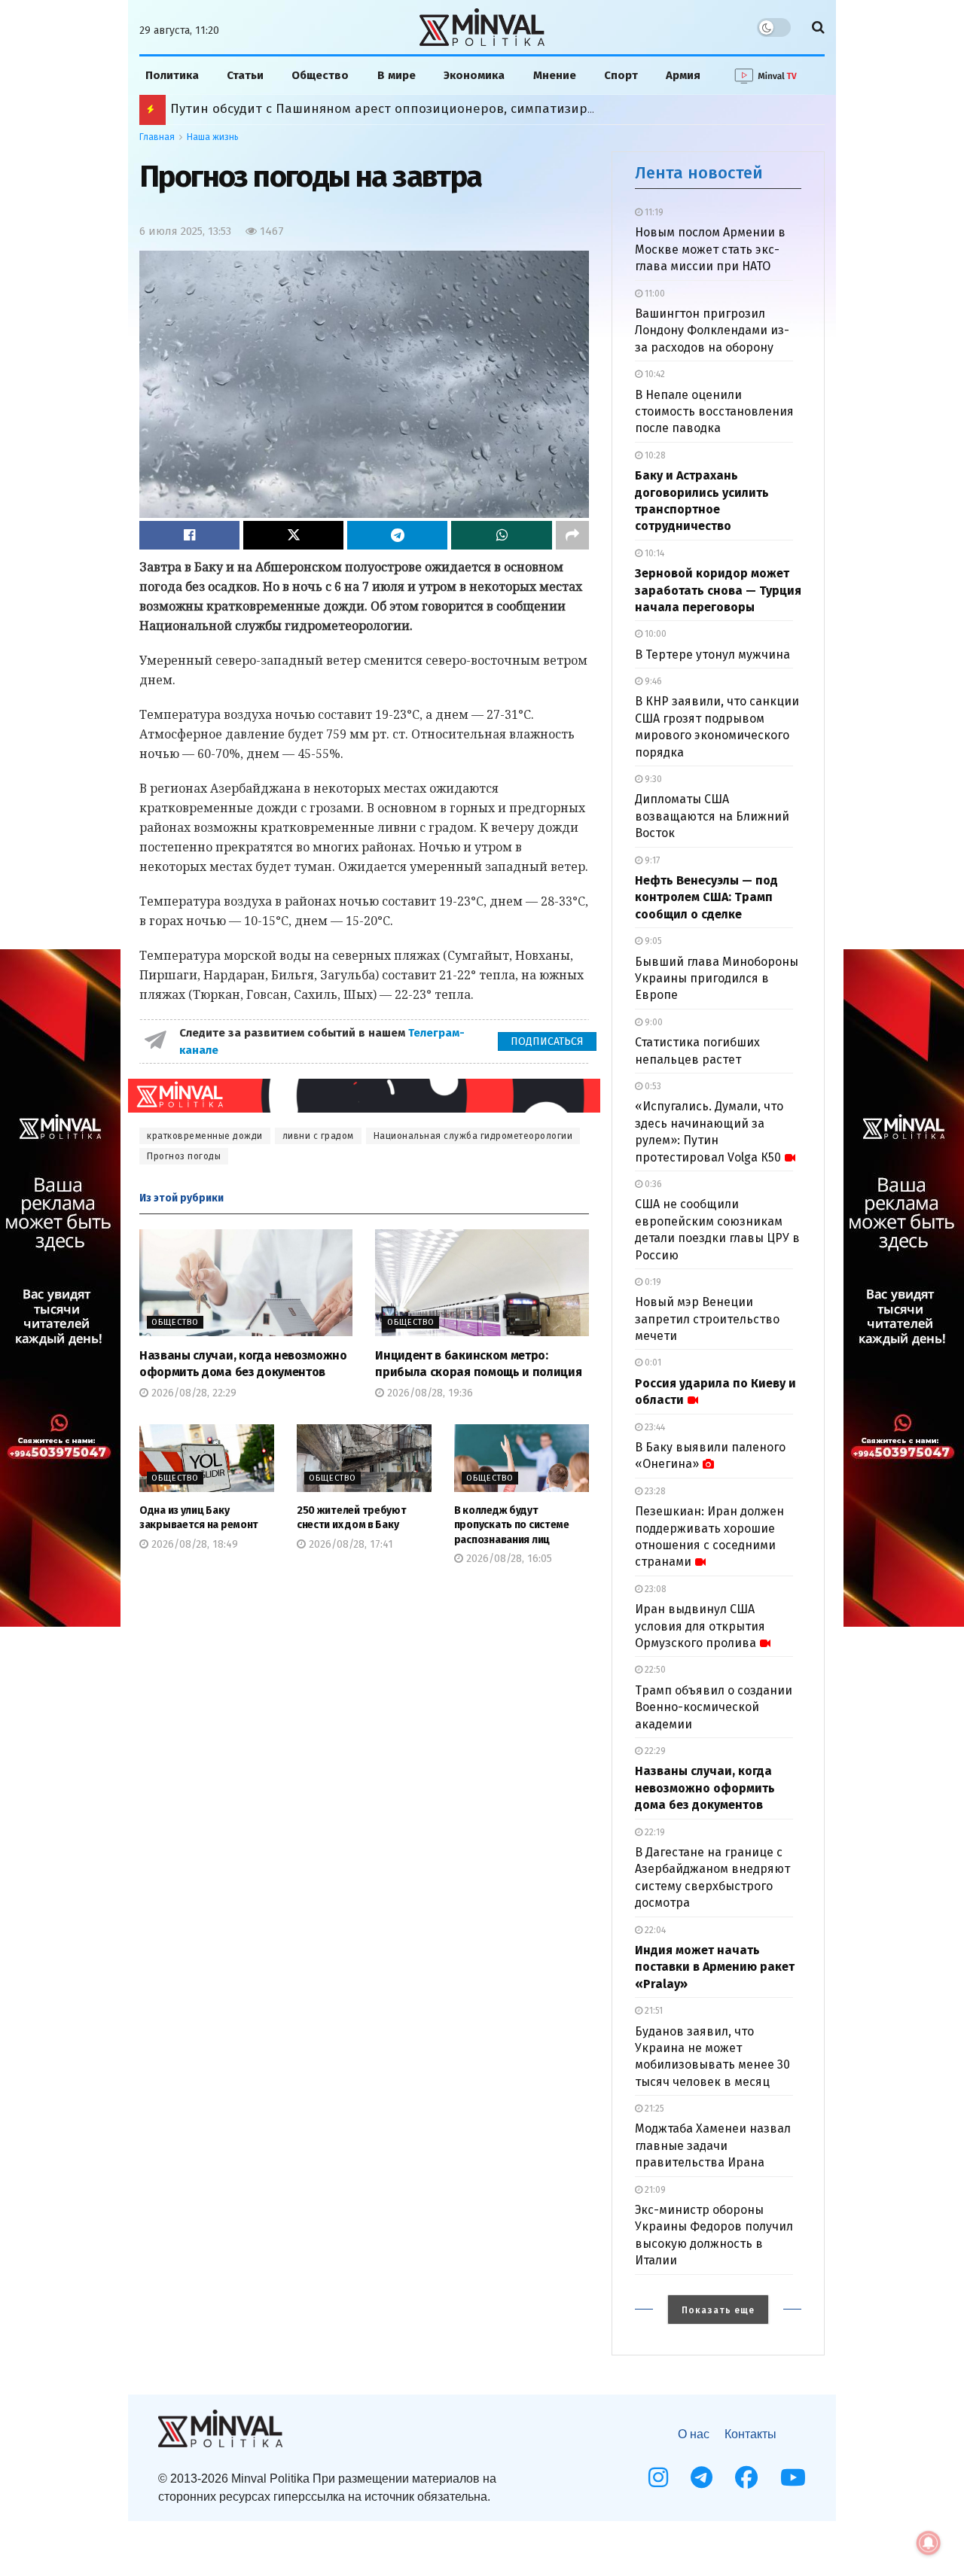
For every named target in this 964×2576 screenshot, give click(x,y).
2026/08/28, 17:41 (349, 1544)
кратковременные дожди (205, 1136)
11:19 (653, 212)
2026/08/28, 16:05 (508, 1559)
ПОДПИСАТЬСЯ (547, 1041)
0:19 (652, 1282)
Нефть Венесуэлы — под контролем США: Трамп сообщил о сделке (706, 897)
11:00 (654, 294)
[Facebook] (746, 2477)
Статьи (245, 75)
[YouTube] (793, 2477)
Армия (683, 75)
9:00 (653, 1022)
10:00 (654, 634)
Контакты (750, 2434)
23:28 (654, 1491)
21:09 (654, 2190)
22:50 (654, 1670)
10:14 (653, 553)
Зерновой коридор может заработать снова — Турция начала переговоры (718, 590)
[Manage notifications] (929, 2543)
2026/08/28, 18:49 (193, 1544)
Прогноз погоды (184, 1156)
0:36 (652, 1184)
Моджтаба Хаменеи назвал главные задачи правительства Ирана (713, 2145)
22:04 (654, 1930)
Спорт (621, 75)
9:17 (651, 860)
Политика (172, 75)
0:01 (652, 1363)
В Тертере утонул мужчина (712, 655)
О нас (694, 2434)
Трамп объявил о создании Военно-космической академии (714, 1707)
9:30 (652, 779)
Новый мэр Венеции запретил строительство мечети (707, 1319)
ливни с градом (318, 1136)
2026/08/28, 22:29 (192, 1393)
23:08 (654, 1589)
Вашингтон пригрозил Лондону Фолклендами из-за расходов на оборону (712, 330)
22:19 (654, 1832)
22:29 (654, 1751)
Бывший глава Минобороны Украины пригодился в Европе (717, 979)
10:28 (654, 455)
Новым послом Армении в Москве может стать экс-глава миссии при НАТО (710, 249)
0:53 (652, 1086)
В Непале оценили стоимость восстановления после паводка (714, 412)
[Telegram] (702, 2477)
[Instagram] (658, 2477)
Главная (157, 137)
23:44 (654, 1427)
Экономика (474, 75)
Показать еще (718, 2310)
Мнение (555, 75)
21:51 (653, 2011)
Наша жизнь (213, 137)
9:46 (652, 681)
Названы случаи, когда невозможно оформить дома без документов (705, 1788)
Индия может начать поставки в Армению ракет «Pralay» (715, 1967)
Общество (320, 75)
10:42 (654, 374)
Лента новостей (699, 173)
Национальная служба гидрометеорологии (473, 1136)
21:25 (653, 2109)
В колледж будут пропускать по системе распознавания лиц (512, 1525)
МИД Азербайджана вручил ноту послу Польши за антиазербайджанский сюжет (424, 109)
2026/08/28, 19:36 (429, 1393)
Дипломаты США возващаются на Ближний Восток (712, 816)
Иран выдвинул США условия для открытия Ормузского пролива (700, 1626)
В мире (397, 75)
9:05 (652, 941)
